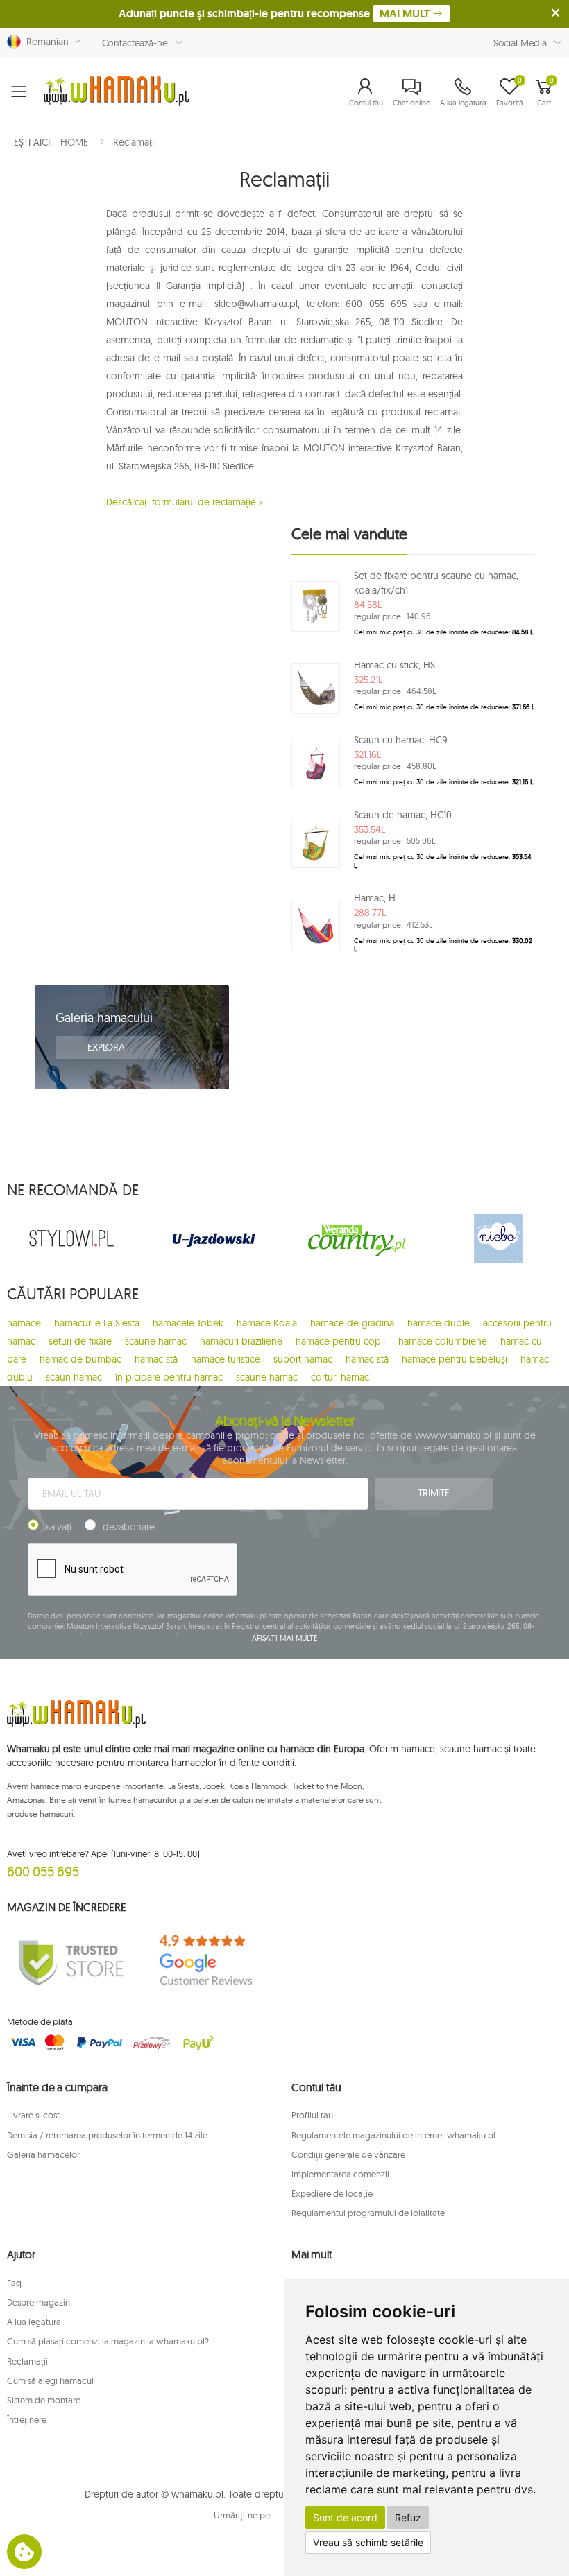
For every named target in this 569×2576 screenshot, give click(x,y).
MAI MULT (406, 14)
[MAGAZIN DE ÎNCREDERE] (71, 1961)
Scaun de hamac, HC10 (403, 815)
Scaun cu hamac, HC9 (401, 740)
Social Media (520, 43)
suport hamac (303, 1359)
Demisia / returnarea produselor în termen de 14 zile (107, 2135)
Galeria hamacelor (43, 2154)
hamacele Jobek (188, 1323)
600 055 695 (43, 1871)
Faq (14, 2283)
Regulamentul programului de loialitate (368, 2213)
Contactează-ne (135, 43)
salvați (59, 1527)
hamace (24, 1323)
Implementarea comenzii (340, 2174)
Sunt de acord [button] (345, 2517)
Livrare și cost (33, 2115)
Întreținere (27, 2419)
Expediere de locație (332, 2193)
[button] (366, 92)
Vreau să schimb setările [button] (368, 2542)
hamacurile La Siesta (97, 1323)
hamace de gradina (352, 1323)
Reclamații (27, 2361)
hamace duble (439, 1323)
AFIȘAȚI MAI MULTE (284, 1638)
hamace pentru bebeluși (455, 1359)
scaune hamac (156, 1341)
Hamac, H (375, 898)
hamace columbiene (443, 1341)
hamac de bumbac (80, 1359)
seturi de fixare (80, 1341)
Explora (108, 1047)
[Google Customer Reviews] (213, 1961)
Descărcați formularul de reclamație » (185, 502)
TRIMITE (434, 1493)
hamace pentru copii (340, 1341)
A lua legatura (34, 2322)
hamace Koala (267, 1323)
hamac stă (156, 1359)
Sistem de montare (44, 2400)
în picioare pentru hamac (169, 1377)
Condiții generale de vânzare (348, 2154)
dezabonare (129, 1527)
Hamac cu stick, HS (394, 665)
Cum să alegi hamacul (50, 2380)
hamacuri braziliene (241, 1341)
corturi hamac (340, 1377)
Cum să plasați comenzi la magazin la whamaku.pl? (108, 2341)
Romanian (45, 42)
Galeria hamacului (104, 1018)
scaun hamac (74, 1377)
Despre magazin (39, 2302)
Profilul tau (312, 2115)
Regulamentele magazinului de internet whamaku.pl (393, 2135)
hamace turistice (226, 1359)
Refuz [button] (408, 2517)
